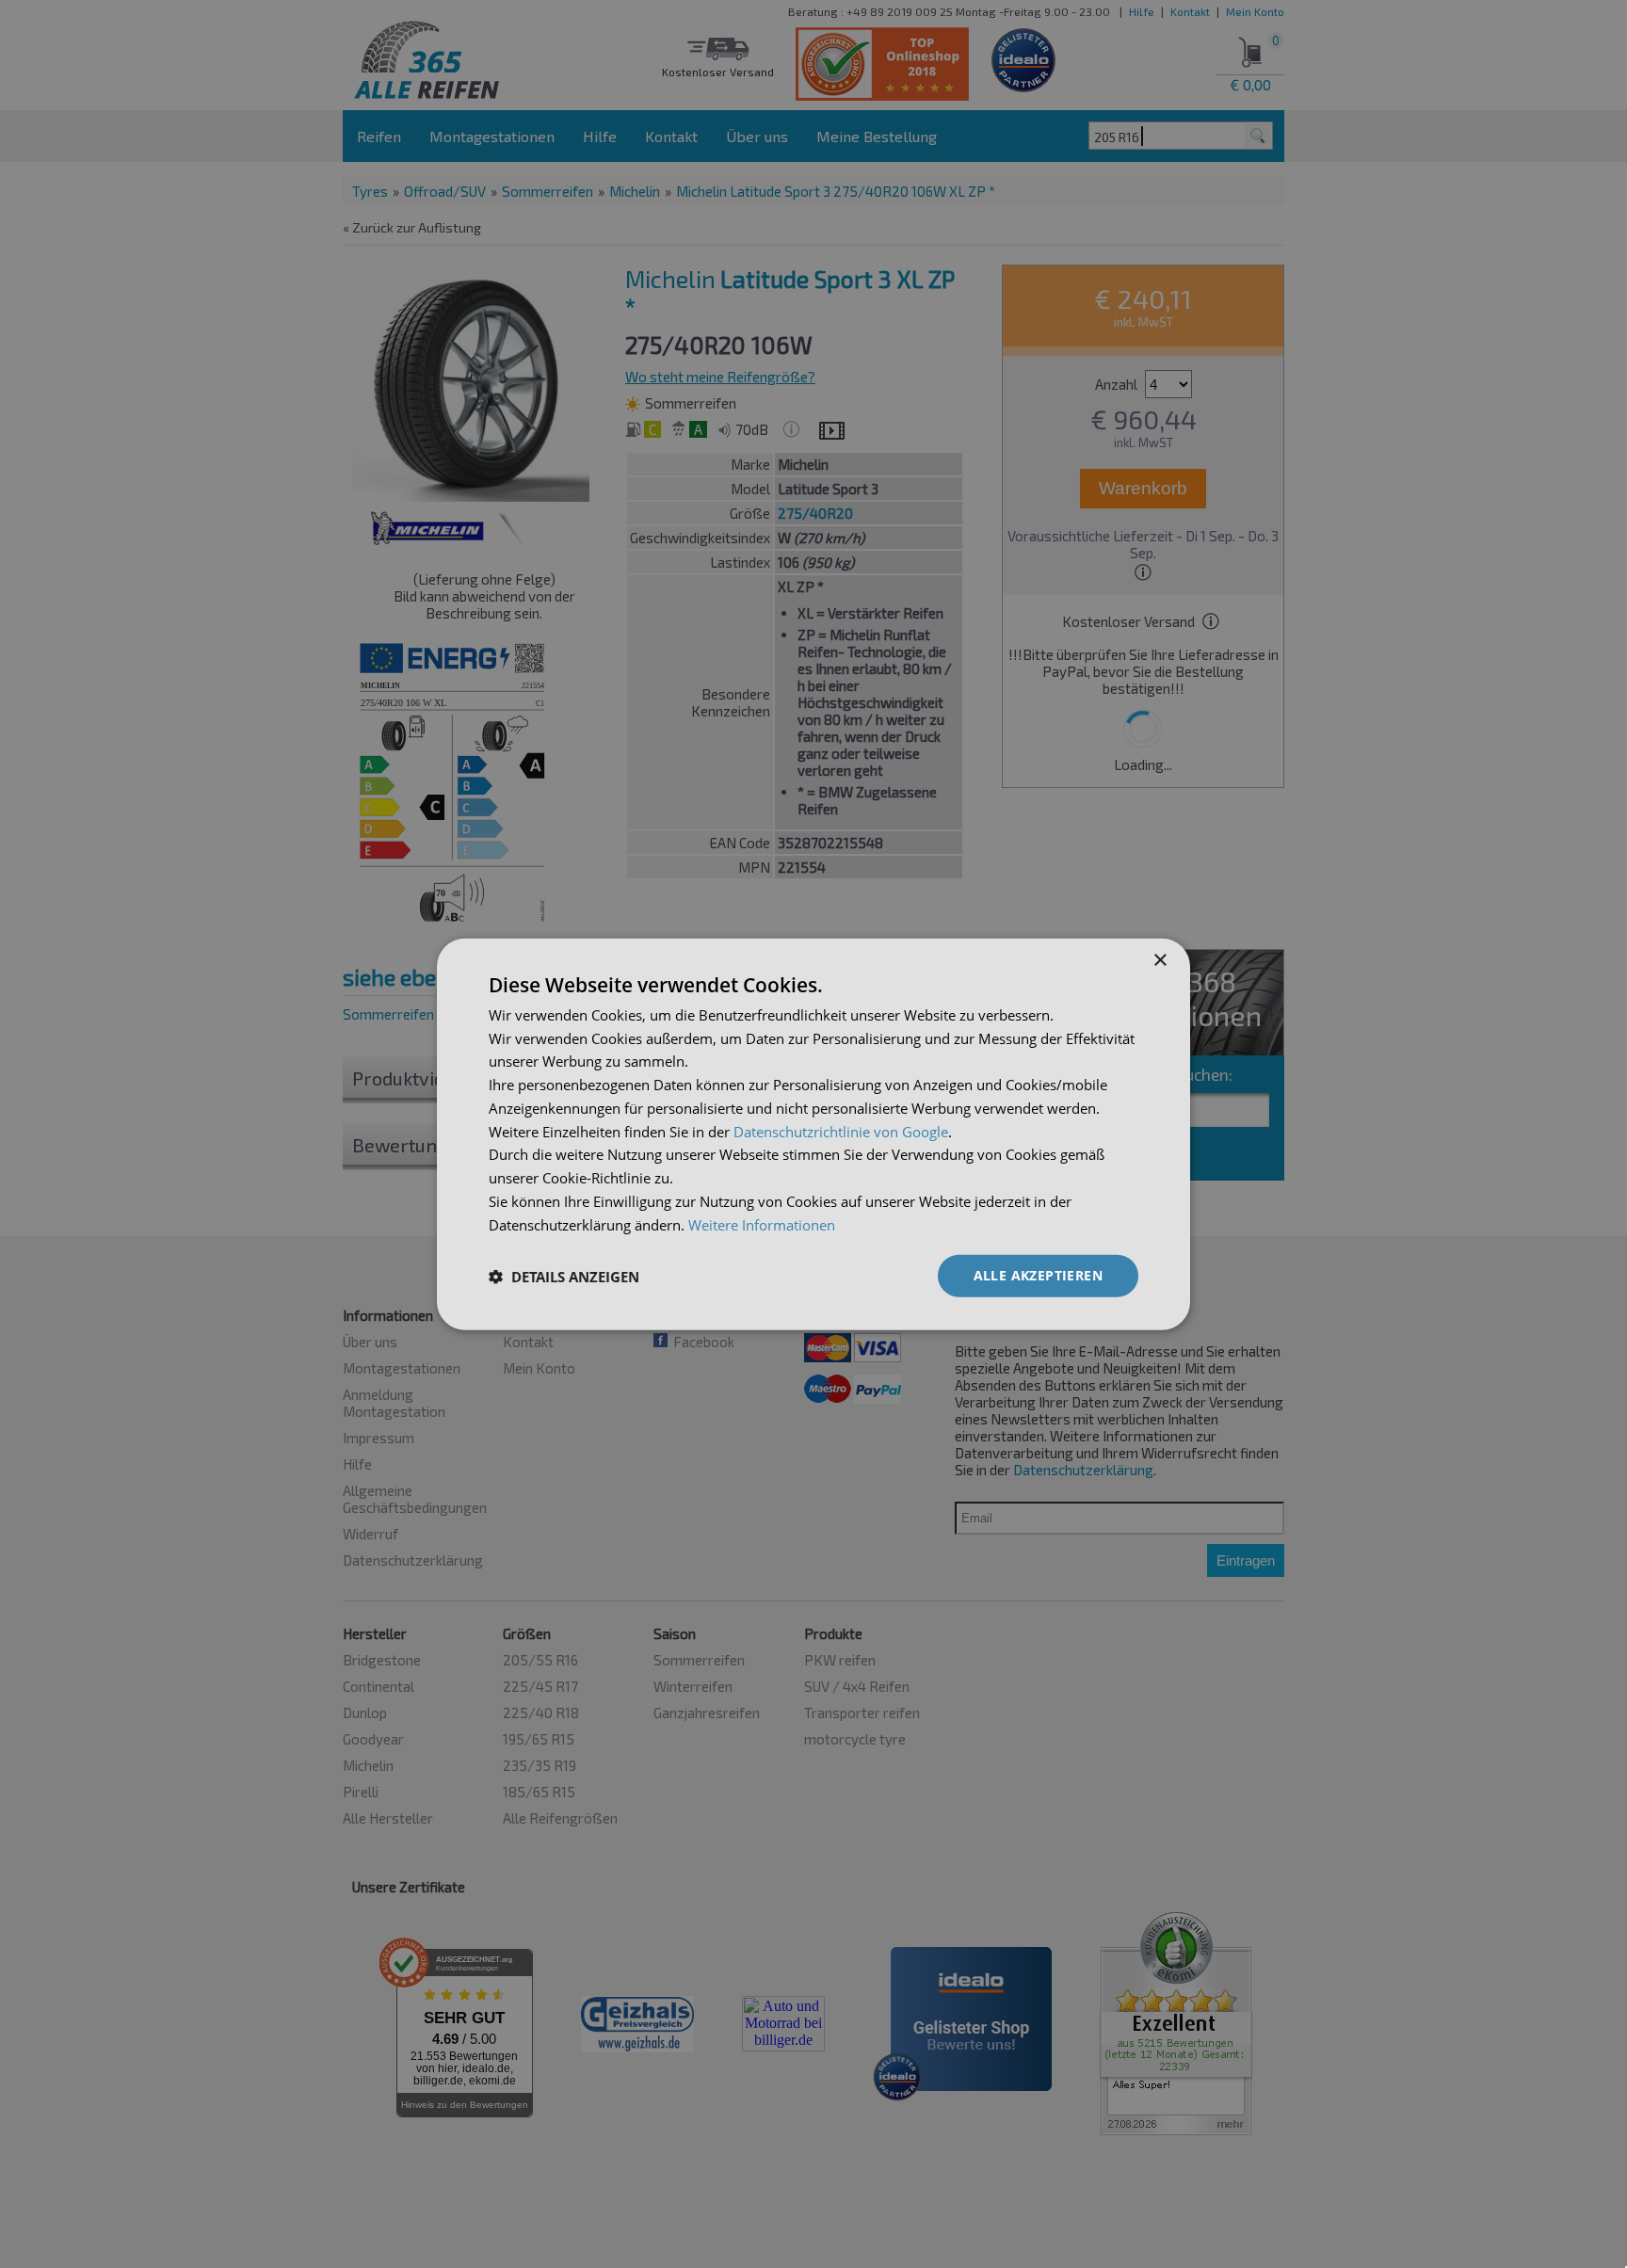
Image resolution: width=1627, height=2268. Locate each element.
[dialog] (813, 1134)
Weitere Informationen (762, 1224)
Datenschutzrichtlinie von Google (841, 1131)
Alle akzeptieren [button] (1038, 1275)
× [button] (1160, 960)
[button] (564, 1276)
